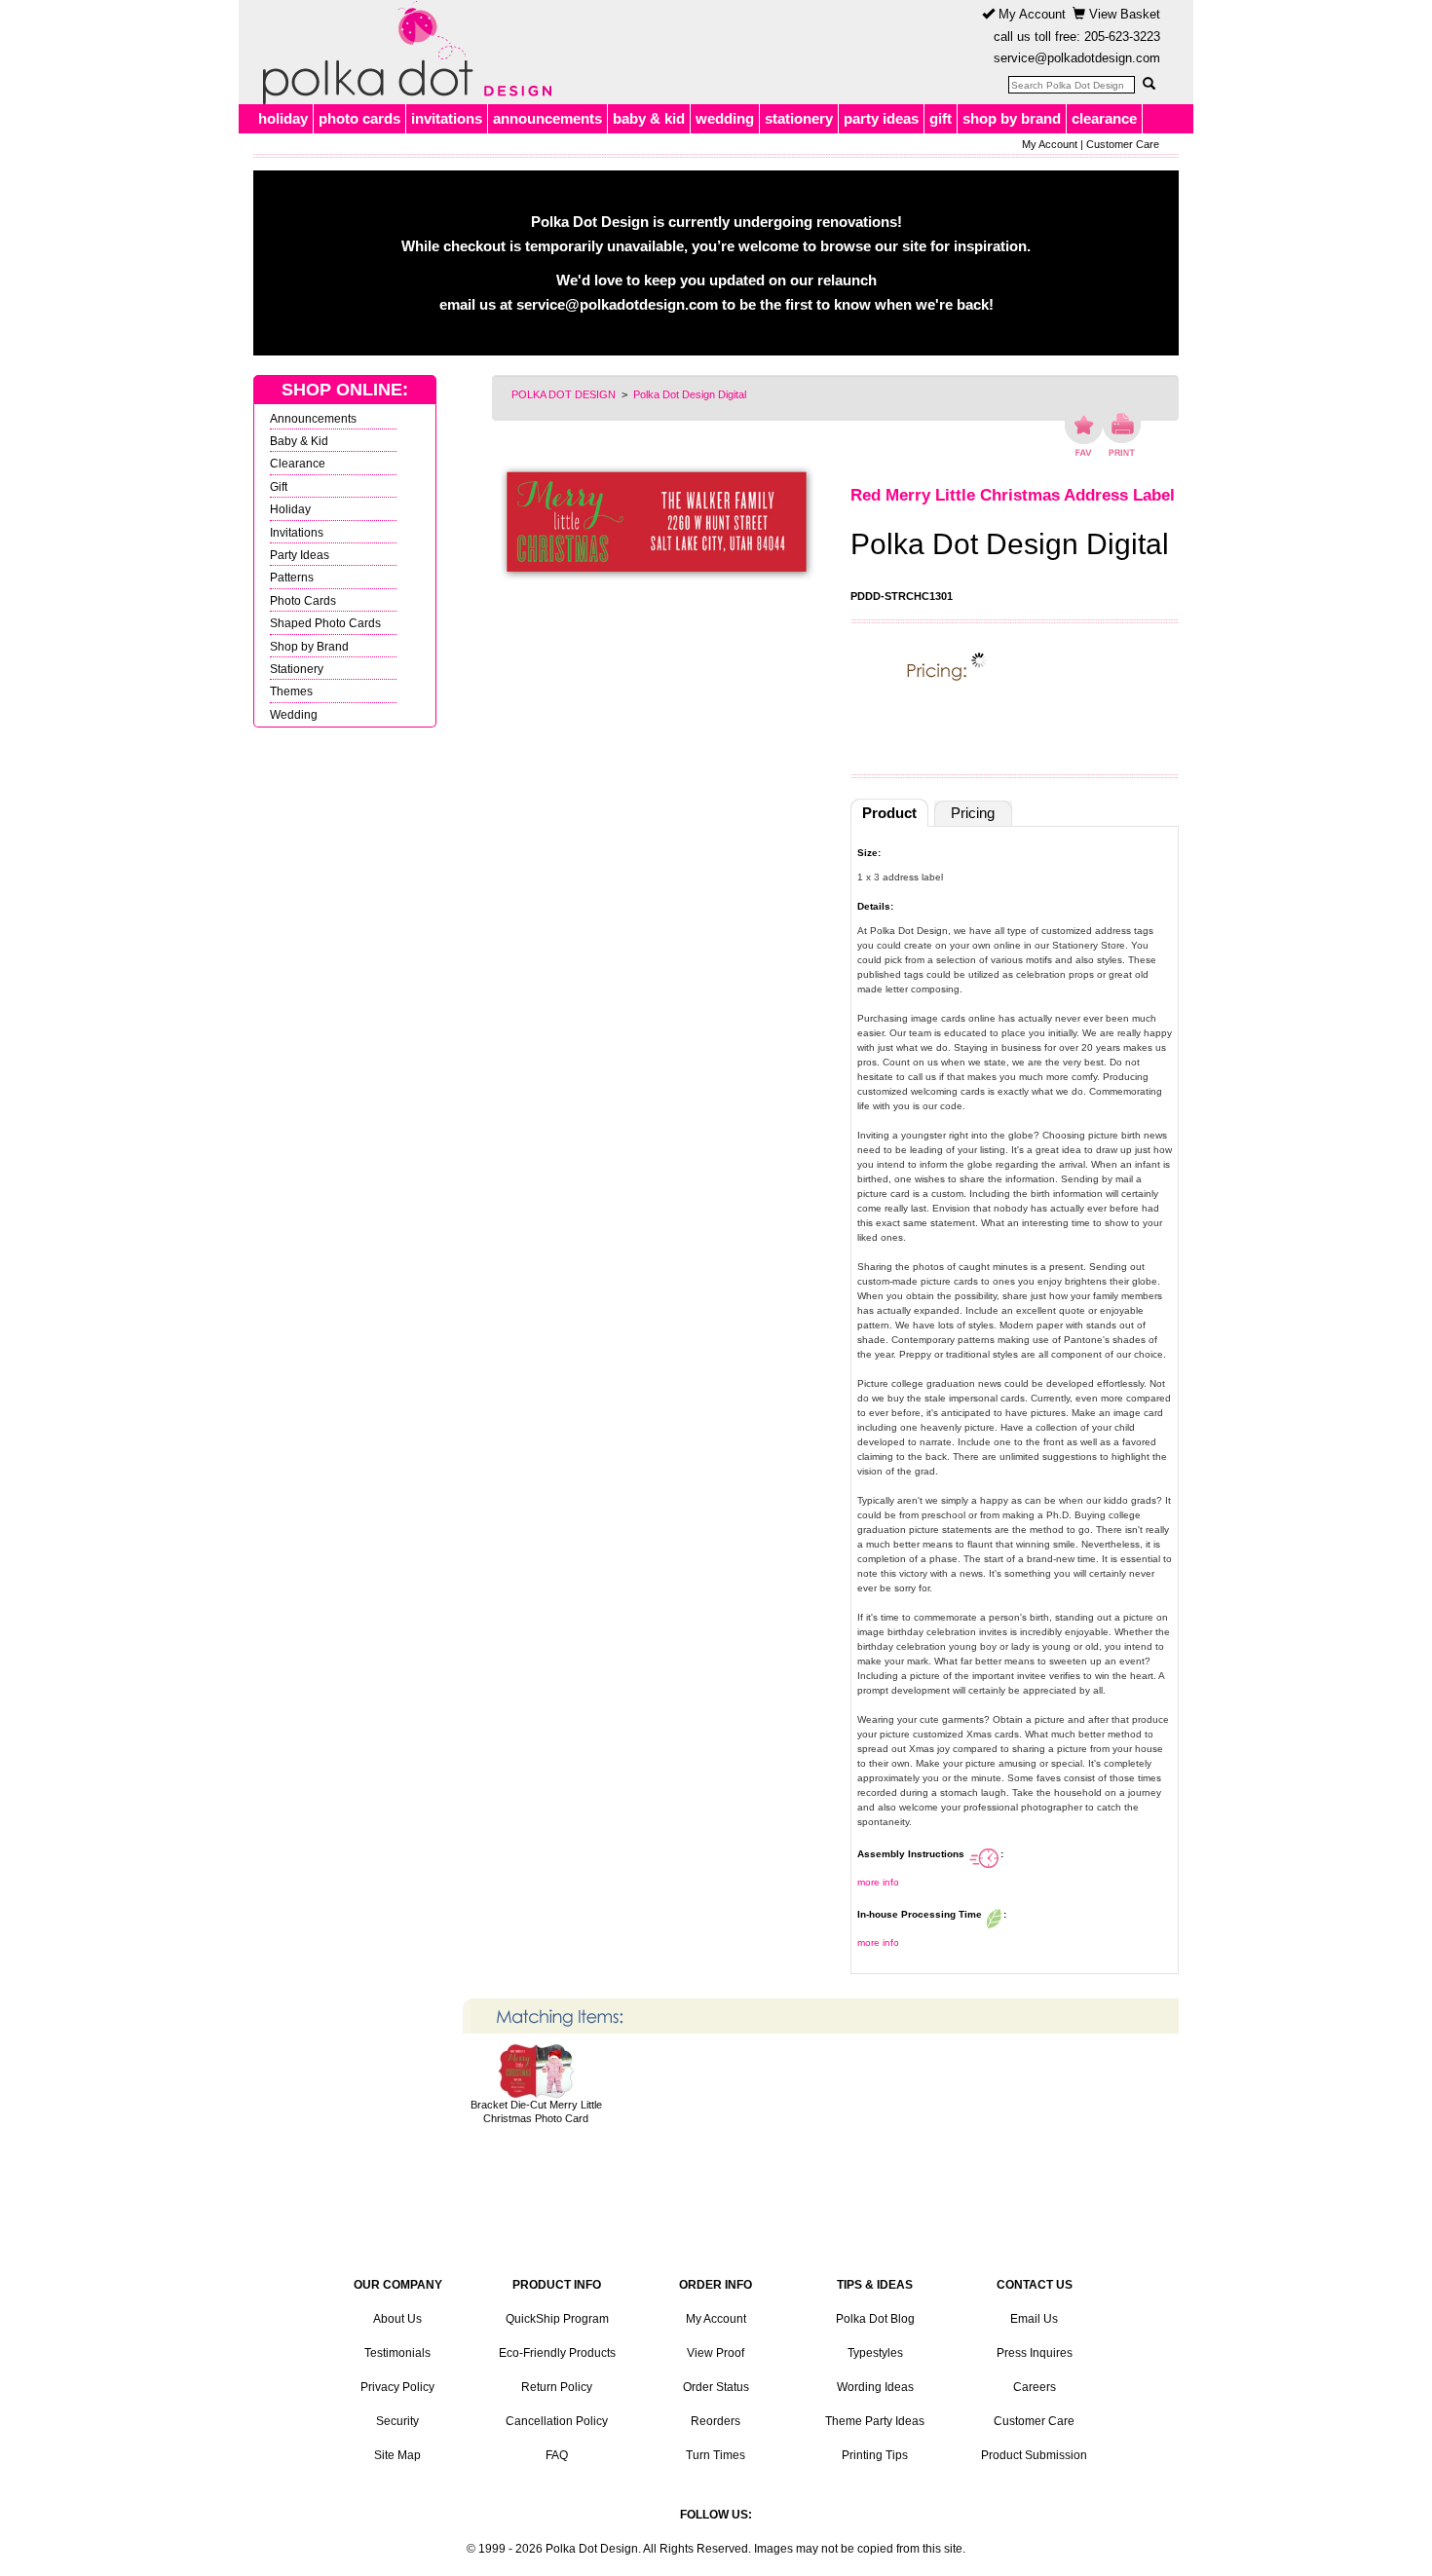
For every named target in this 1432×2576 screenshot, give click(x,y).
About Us (397, 2319)
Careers (1035, 2387)
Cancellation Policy (557, 2421)
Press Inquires (1035, 2353)
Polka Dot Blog (875, 2319)
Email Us (1034, 2319)
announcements (547, 118)
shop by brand (1012, 118)
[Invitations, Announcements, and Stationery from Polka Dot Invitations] (402, 53)
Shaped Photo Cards (325, 623)
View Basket (1123, 14)
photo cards (359, 118)
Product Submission (1034, 2455)
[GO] (1149, 84)
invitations (447, 118)
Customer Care (1123, 144)
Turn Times (716, 2455)
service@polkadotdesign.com (1077, 58)
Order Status (716, 2387)
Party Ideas (300, 555)
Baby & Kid (299, 441)
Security (397, 2421)
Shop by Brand (309, 646)
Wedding (294, 714)
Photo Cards (303, 600)
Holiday (290, 509)
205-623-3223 (1122, 37)
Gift (279, 486)
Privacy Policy (397, 2387)
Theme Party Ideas (875, 2421)
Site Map (397, 2455)
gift (941, 118)
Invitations (297, 532)
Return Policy (557, 2387)
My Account (1030, 14)
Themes (291, 691)
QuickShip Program (557, 2319)
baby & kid (649, 118)
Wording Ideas (875, 2387)
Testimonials (397, 2353)
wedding (725, 118)
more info (878, 1882)
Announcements (313, 418)
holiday (283, 118)
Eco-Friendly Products (557, 2353)
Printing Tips (875, 2455)
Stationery (297, 669)
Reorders (716, 2421)
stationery (799, 118)
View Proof (716, 2353)
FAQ (557, 2455)
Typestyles (875, 2353)
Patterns (292, 577)
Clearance (298, 463)
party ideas (881, 118)
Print (1122, 434)
